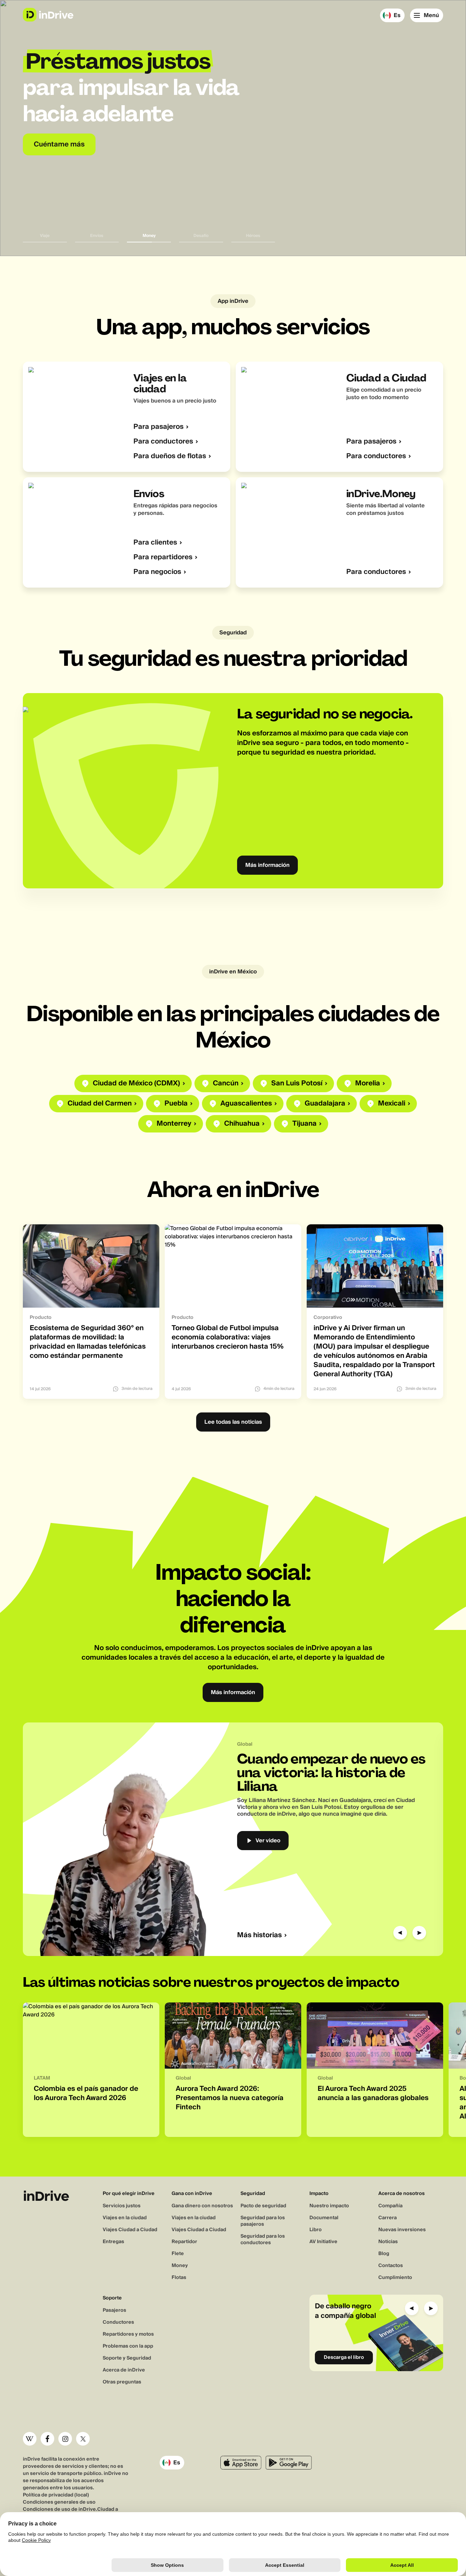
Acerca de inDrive (124, 2370)
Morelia (368, 1083)
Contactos (391, 2266)
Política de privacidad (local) (56, 2495)
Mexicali (392, 1104)
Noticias (388, 2242)
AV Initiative (323, 2242)
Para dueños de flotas (170, 456)
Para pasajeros (158, 427)
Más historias (259, 1935)
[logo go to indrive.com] (48, 15)
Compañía (390, 2206)
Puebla (176, 1104)
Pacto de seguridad (263, 2206)
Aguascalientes (246, 1104)
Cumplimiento (395, 2278)
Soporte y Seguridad (127, 2358)
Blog (384, 2254)
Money (180, 2266)
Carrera (388, 2218)
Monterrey (174, 1124)
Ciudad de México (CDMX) (136, 1083)
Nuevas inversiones (402, 2230)
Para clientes (155, 543)
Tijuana (304, 1124)
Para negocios (157, 572)
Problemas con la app (128, 2346)
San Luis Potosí (297, 1083)
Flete (178, 2254)
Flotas (179, 2278)
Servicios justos (122, 2206)
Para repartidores (163, 557)
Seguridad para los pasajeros (263, 2221)
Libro (316, 2230)
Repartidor (184, 2242)
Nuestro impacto (329, 2206)
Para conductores (163, 442)
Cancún (226, 1083)
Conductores (118, 2322)
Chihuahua (242, 1124)
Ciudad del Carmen (100, 1104)
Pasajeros (114, 2310)
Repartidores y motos (128, 2334)
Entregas (113, 2242)
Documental (324, 2218)
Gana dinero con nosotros (202, 2206)
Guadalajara (325, 1104)
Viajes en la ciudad (125, 2218)
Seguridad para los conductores (263, 2240)
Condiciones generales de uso (59, 2502)
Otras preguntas (122, 2382)
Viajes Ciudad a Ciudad (130, 2230)
